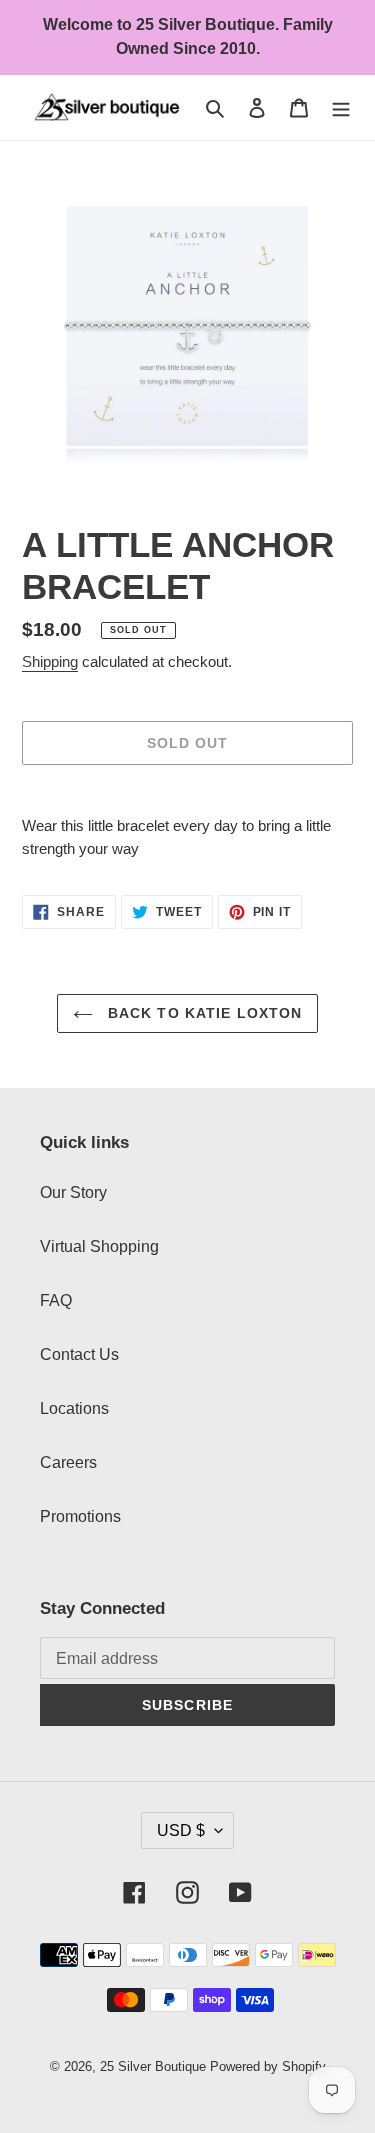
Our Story (73, 1192)
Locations (74, 1408)
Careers (68, 1462)
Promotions (80, 1516)
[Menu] (341, 108)
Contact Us (79, 1354)
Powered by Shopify (268, 2066)
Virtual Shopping (99, 1246)
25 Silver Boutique (153, 2066)
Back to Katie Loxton (203, 1013)
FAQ (56, 1300)
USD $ (181, 1830)
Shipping (50, 661)
